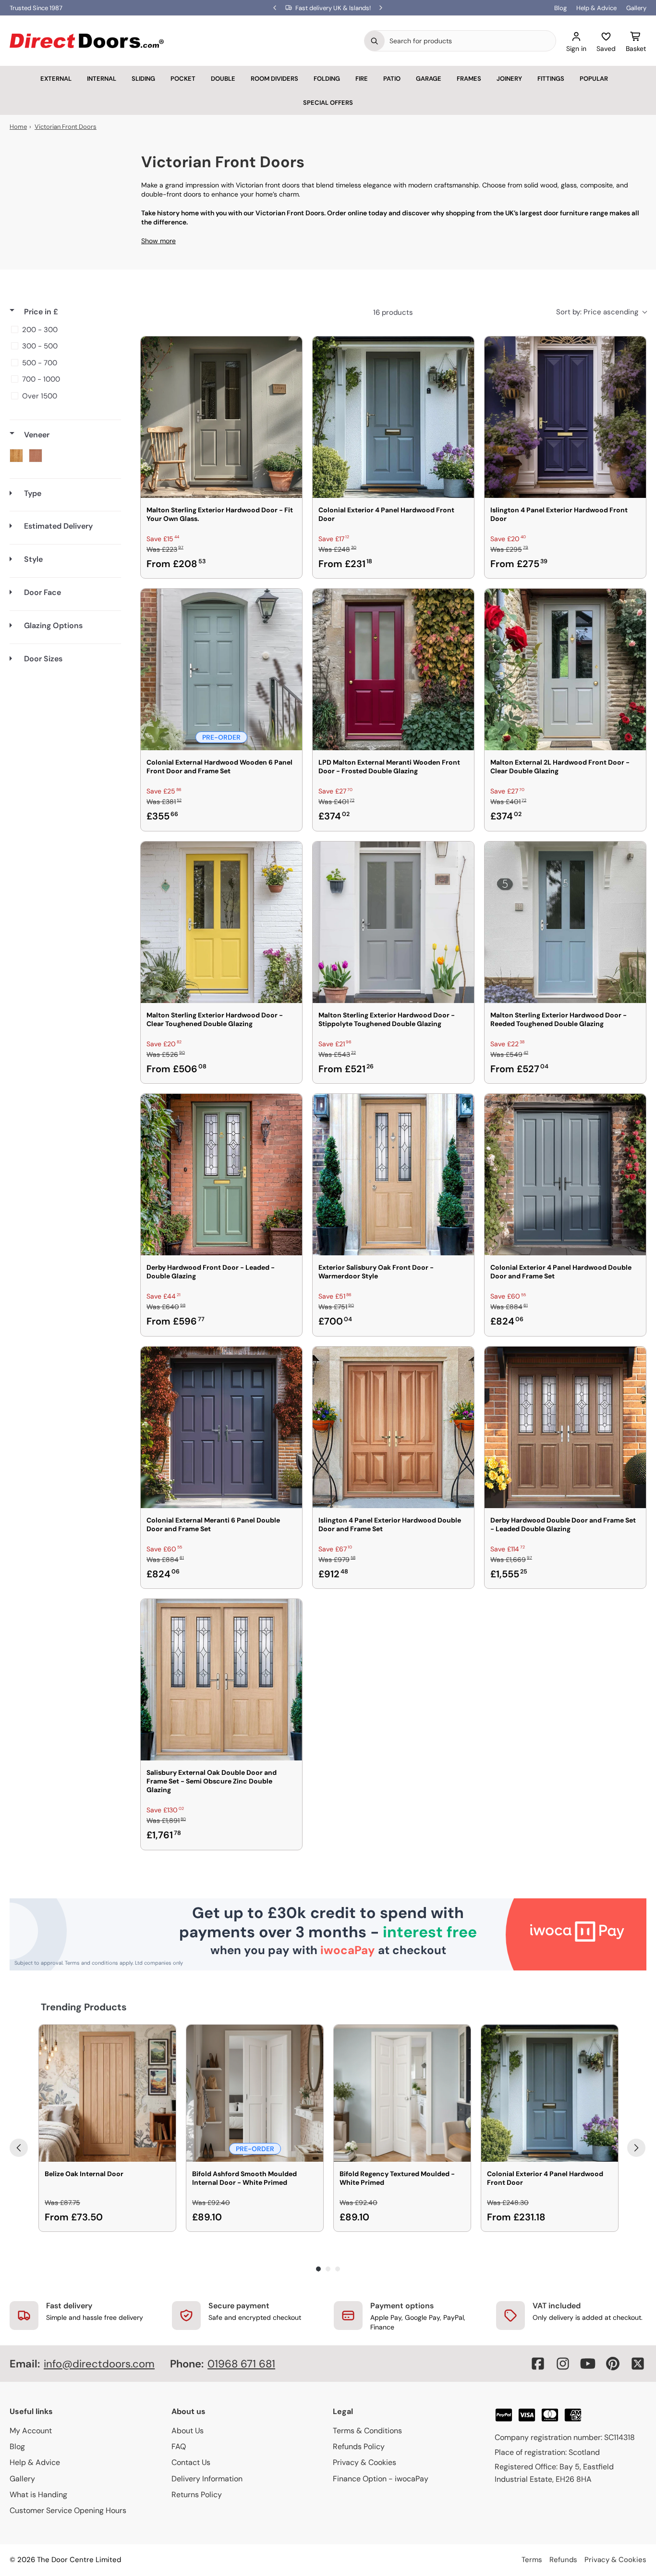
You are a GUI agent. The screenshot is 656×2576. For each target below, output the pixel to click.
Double (223, 79)
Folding (327, 79)
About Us (188, 2431)
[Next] (636, 2148)
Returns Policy (197, 2495)
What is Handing (38, 2495)
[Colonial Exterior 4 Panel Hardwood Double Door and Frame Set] (565, 1175)
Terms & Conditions (367, 2431)
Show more (158, 241)
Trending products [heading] (84, 2007)
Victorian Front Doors (66, 127)
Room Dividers (274, 79)
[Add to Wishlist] (289, 350)
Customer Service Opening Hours (68, 2510)
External (56, 79)
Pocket (183, 79)
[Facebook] (538, 2364)
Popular (594, 79)
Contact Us (191, 2462)
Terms (532, 2560)
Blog (560, 8)
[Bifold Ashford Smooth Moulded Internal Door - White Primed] (255, 2093)
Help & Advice (596, 8)
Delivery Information (207, 2479)
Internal (102, 79)
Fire (362, 79)
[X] (638, 2364)
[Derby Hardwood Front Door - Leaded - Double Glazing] (221, 1175)
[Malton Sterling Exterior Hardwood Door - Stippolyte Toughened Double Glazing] (393, 922)
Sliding (143, 79)
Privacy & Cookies (364, 2462)
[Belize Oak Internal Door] (107, 2093)
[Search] (375, 41)
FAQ (179, 2446)
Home (18, 127)
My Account (31, 2431)
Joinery (509, 79)
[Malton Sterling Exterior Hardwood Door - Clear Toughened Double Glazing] (221, 922)
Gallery (636, 8)
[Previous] (19, 2148)
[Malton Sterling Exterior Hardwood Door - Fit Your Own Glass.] (221, 417)
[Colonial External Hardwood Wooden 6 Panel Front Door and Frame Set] (221, 669)
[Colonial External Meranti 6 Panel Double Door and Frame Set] (221, 1427)
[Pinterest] (613, 2364)
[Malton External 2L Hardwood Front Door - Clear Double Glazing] (565, 669)
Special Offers (328, 103)
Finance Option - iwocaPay (381, 2479)
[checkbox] (64, 330)
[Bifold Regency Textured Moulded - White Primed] (402, 2093)
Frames (469, 79)
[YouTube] (588, 2364)
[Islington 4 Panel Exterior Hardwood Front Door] (565, 417)
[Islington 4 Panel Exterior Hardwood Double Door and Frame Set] (393, 1427)
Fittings (551, 79)
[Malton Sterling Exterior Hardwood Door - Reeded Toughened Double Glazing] (565, 922)
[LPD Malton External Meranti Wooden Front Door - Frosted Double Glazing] (393, 669)
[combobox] (470, 41)
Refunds (563, 2560)
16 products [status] (393, 312)
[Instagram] (563, 2364)
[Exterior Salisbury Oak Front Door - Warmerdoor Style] (393, 1175)
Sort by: (597, 312)
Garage (429, 79)
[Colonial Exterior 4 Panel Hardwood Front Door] (393, 417)
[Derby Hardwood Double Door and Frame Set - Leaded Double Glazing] (565, 1427)
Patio (392, 79)
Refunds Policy (359, 2446)
